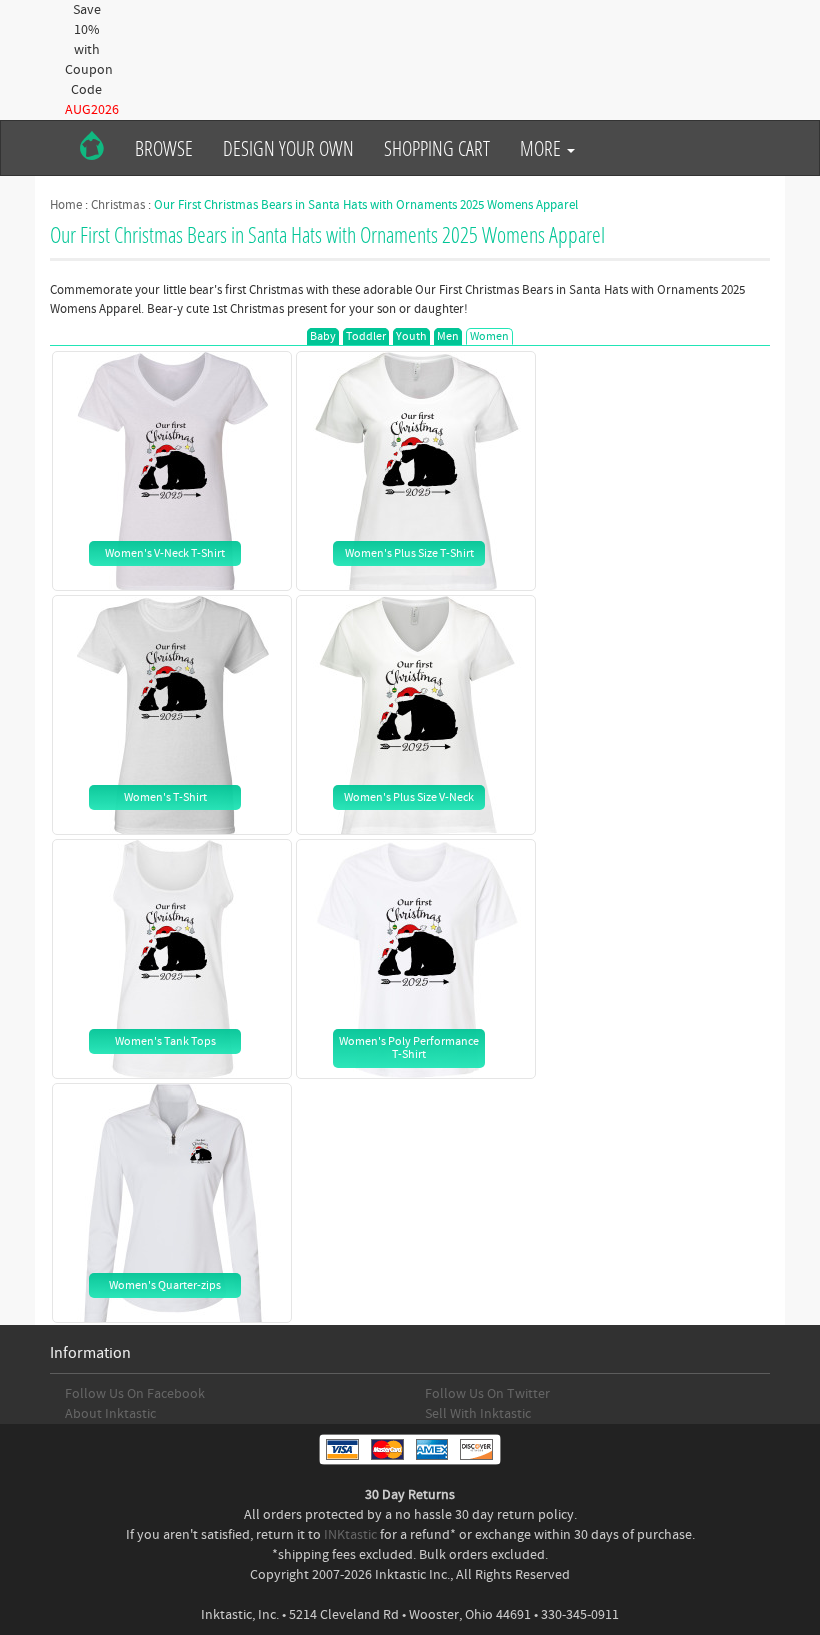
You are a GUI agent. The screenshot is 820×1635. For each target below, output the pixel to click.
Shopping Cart (437, 148)
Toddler (366, 336)
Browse (164, 148)
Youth (411, 336)
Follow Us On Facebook (135, 1394)
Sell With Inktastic (478, 1414)
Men (448, 336)
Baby (323, 336)
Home (66, 205)
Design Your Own (288, 148)
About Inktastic (110, 1414)
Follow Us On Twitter (487, 1394)
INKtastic (350, 1535)
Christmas (118, 205)
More (542, 148)
